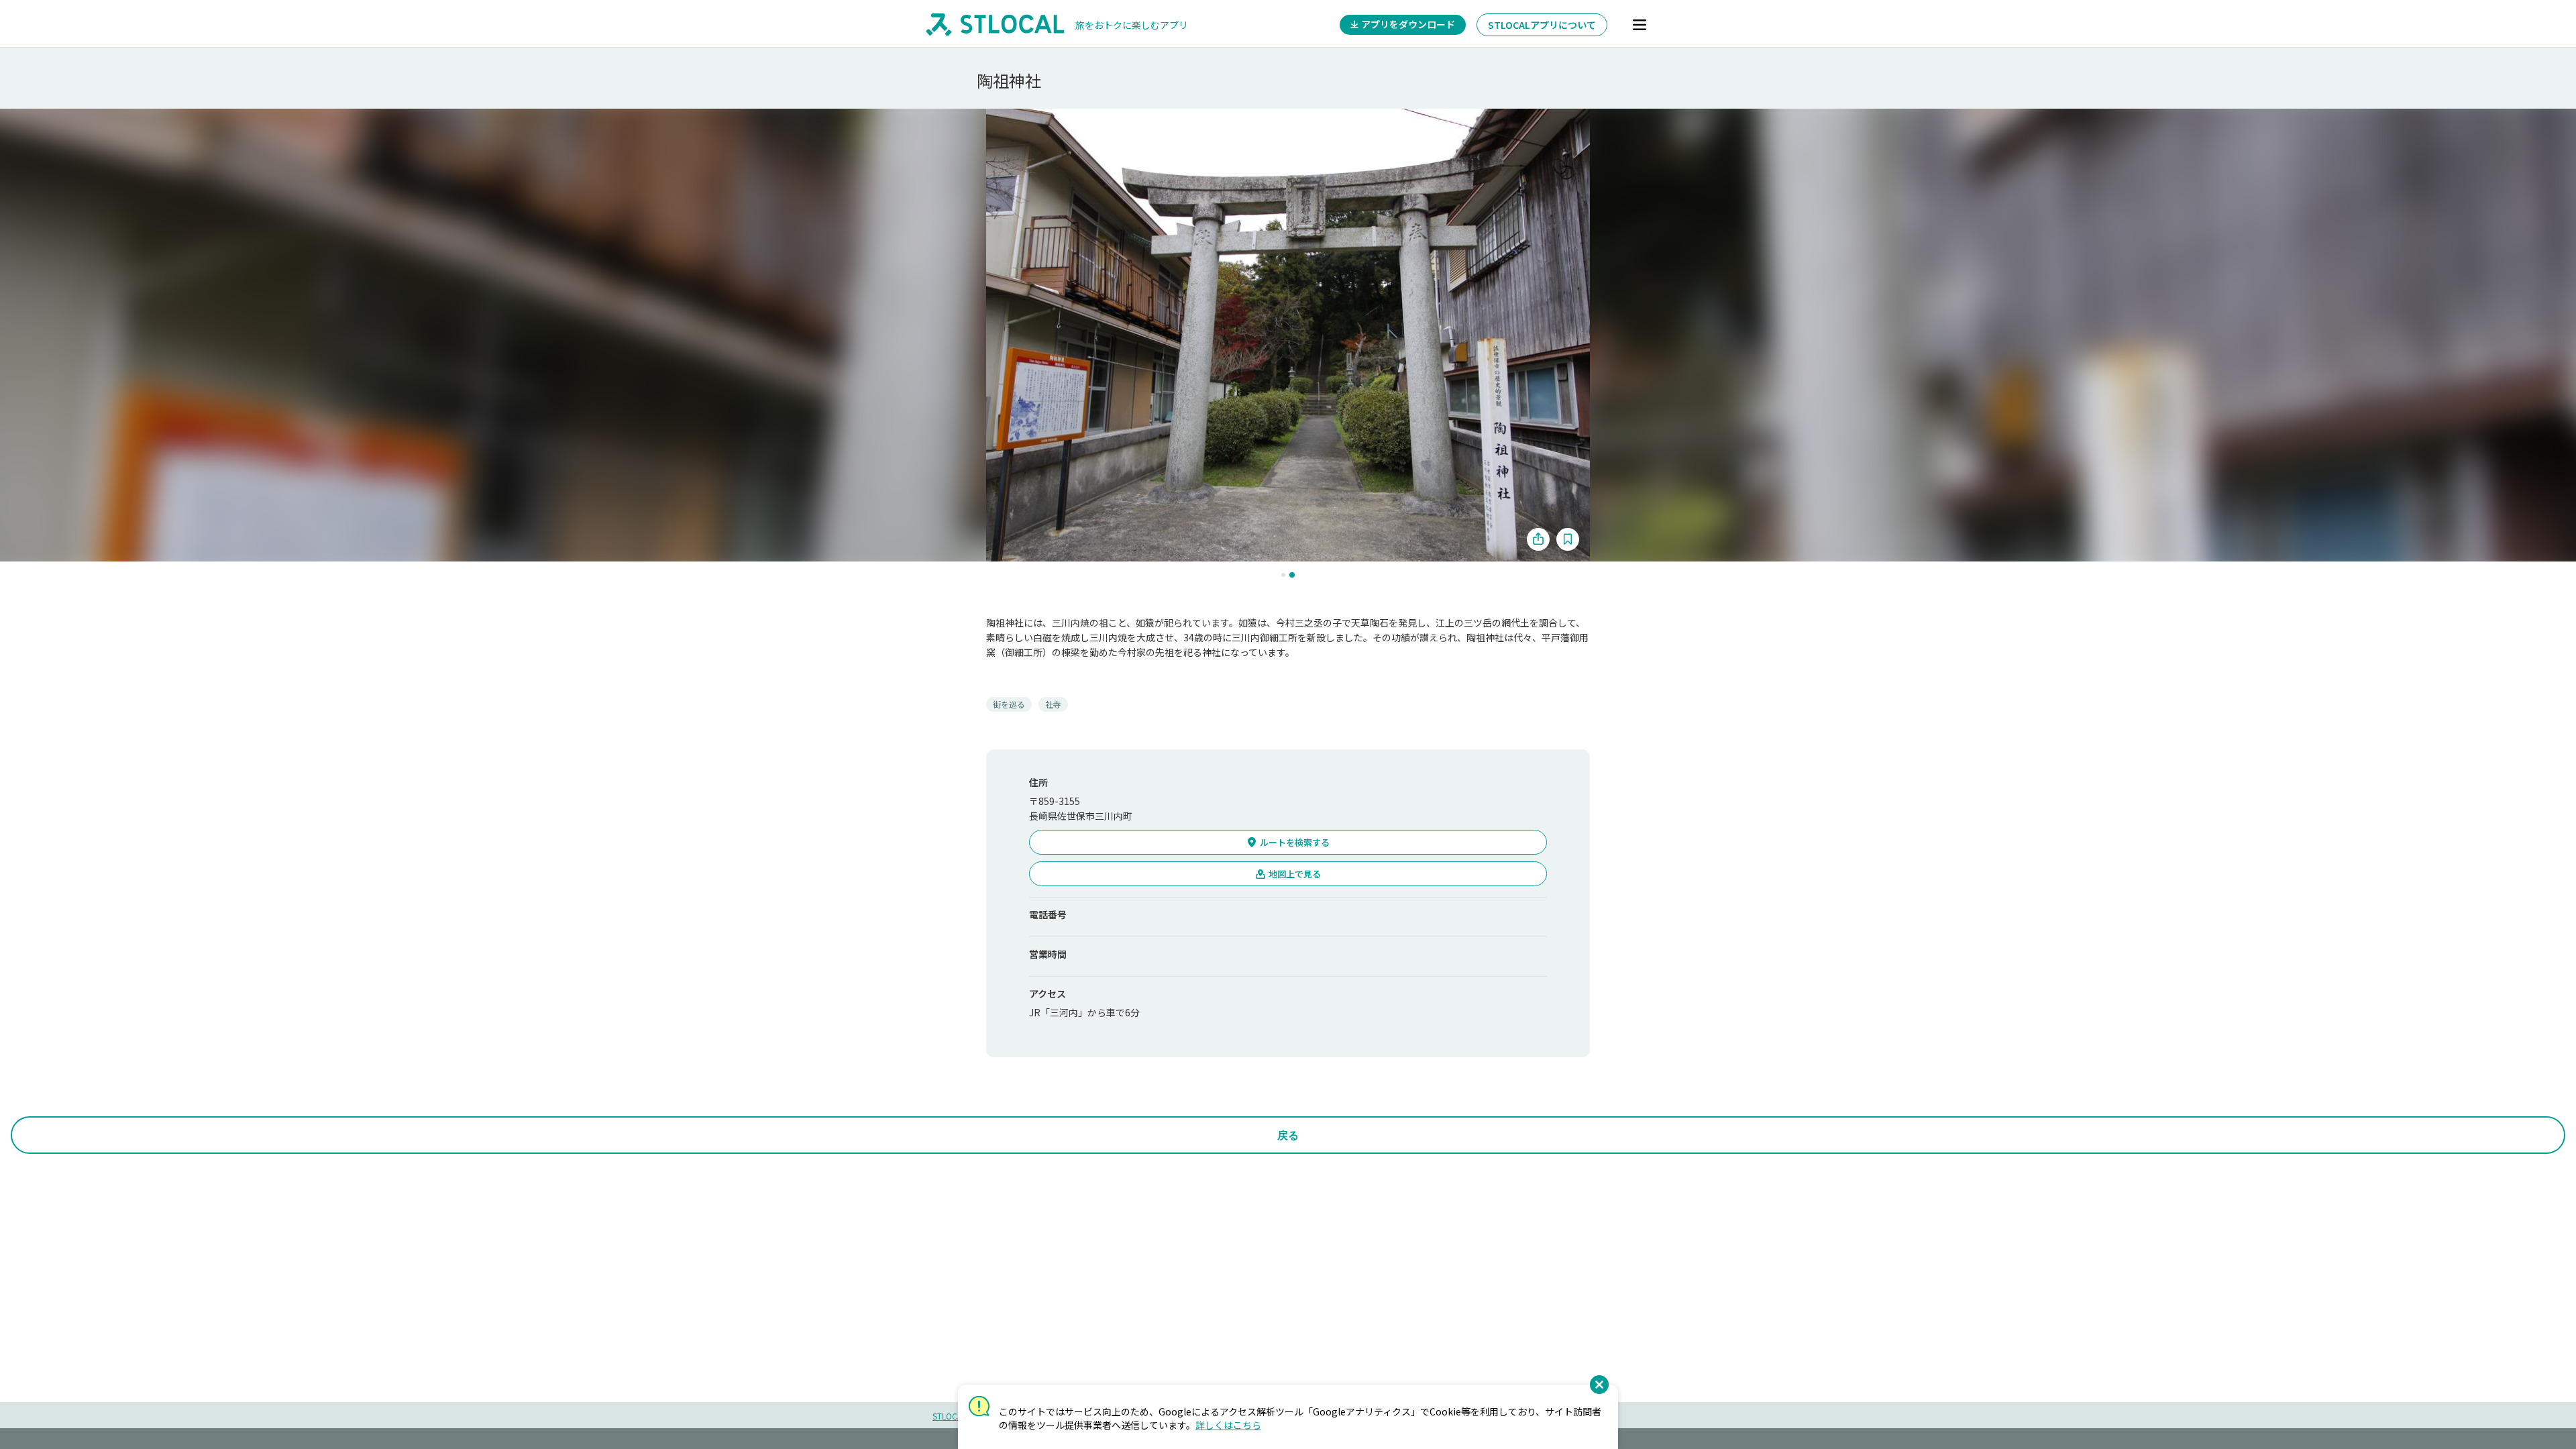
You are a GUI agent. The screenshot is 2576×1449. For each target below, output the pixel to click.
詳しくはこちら (1228, 1425)
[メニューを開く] (1640, 25)
